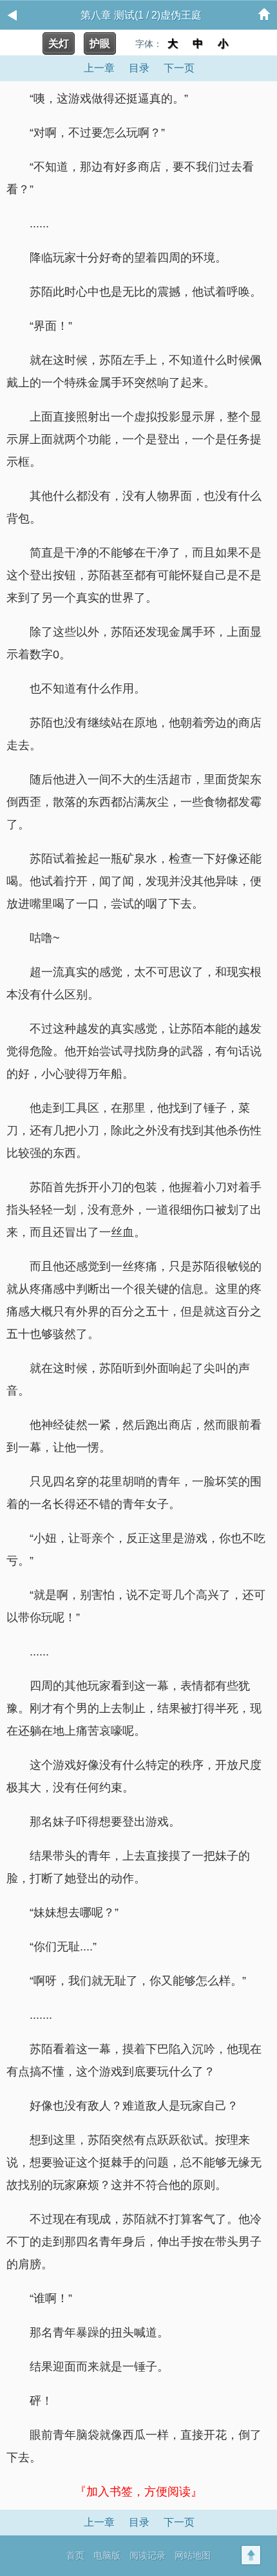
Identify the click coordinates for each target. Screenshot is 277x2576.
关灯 (59, 43)
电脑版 (107, 2555)
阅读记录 (148, 2555)
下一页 (179, 68)
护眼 (100, 43)
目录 (139, 68)
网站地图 (193, 2555)
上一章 (99, 68)
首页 (75, 2555)
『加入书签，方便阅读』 (138, 2492)
